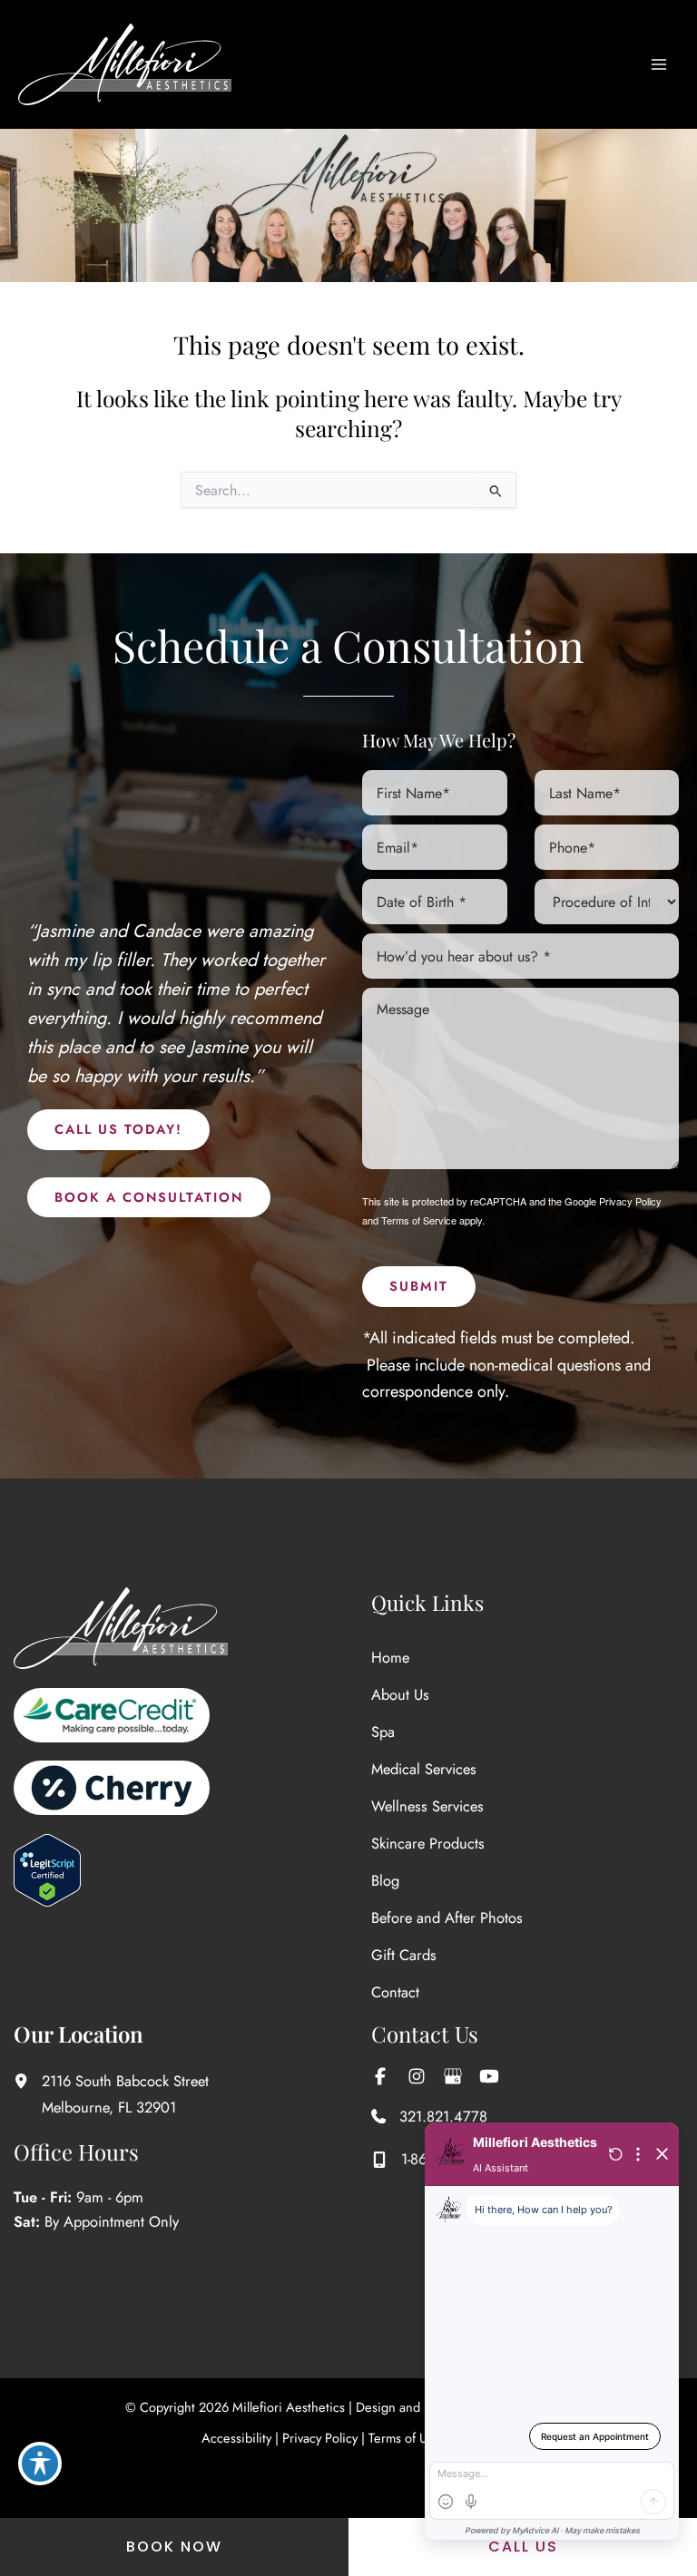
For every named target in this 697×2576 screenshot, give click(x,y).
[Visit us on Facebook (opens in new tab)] (380, 2076)
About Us (400, 1694)
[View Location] (28, 2080)
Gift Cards (404, 1955)
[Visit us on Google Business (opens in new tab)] (453, 2076)
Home (390, 1657)
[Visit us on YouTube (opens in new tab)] (489, 2076)
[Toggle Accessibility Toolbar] (40, 2464)
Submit (419, 1286)
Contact (395, 1992)
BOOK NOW (174, 2547)
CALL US (523, 2547)
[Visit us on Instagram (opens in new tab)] (417, 2076)
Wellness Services (427, 1806)
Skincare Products (428, 1843)
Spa (383, 1732)
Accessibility (236, 2438)
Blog (385, 1880)
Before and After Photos (447, 1917)
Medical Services (424, 1769)
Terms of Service (419, 1220)
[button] (118, 1130)
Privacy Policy (630, 1201)
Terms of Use (404, 2438)
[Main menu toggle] (658, 65)
